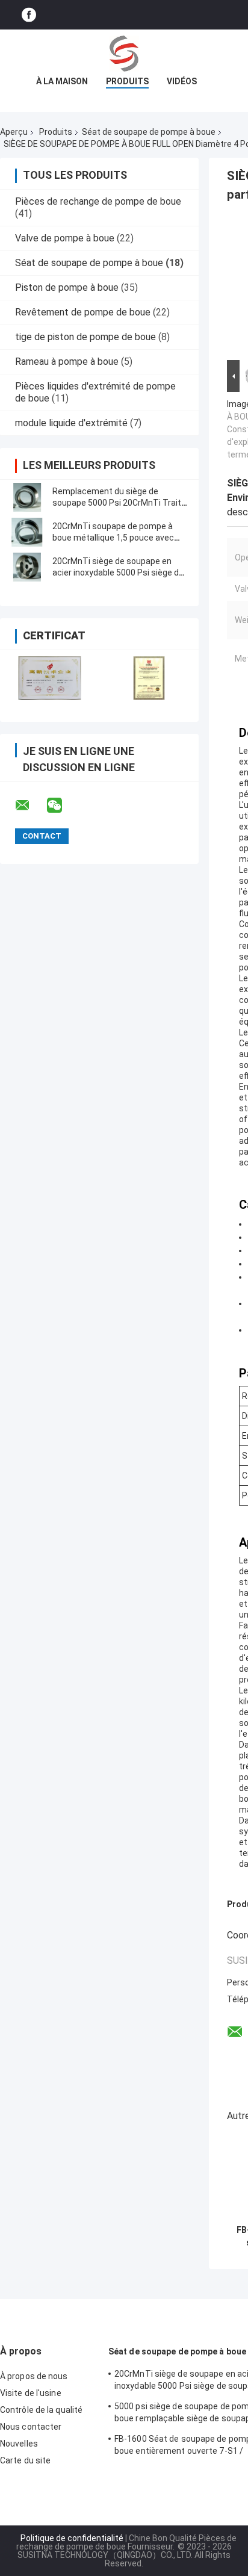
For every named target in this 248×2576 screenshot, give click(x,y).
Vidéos (182, 81)
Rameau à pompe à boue (67, 362)
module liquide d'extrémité (71, 423)
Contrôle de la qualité (41, 2410)
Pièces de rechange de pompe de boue (98, 201)
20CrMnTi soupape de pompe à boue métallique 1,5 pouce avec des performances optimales (113, 538)
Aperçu (14, 132)
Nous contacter (31, 2427)
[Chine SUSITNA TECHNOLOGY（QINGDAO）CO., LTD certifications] (50, 678)
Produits (127, 81)
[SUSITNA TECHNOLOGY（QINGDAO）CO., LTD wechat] (62, 805)
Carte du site (25, 2460)
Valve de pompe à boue (65, 238)
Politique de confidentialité (72, 2538)
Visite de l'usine (31, 2393)
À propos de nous (34, 2376)
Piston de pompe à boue (67, 287)
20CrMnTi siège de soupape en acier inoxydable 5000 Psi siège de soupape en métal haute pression (118, 573)
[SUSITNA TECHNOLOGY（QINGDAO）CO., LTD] (124, 54)
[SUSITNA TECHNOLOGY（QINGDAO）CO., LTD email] (30, 805)
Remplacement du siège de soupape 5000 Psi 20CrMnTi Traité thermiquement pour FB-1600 (119, 503)
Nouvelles (19, 2444)
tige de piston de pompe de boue (85, 337)
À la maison (62, 81)
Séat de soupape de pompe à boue (149, 132)
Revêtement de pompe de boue (83, 312)
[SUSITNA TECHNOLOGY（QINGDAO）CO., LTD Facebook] (29, 15)
